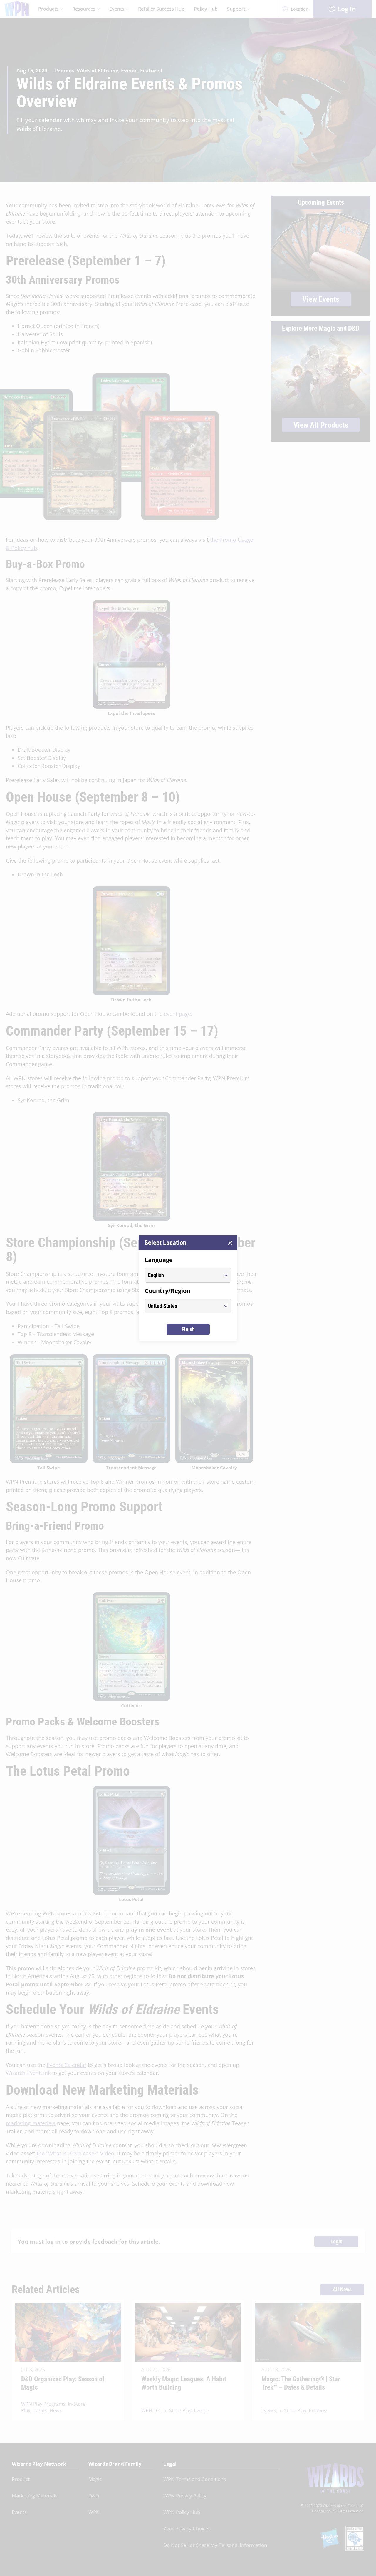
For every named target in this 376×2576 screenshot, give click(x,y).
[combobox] (183, 1275)
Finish (188, 1329)
